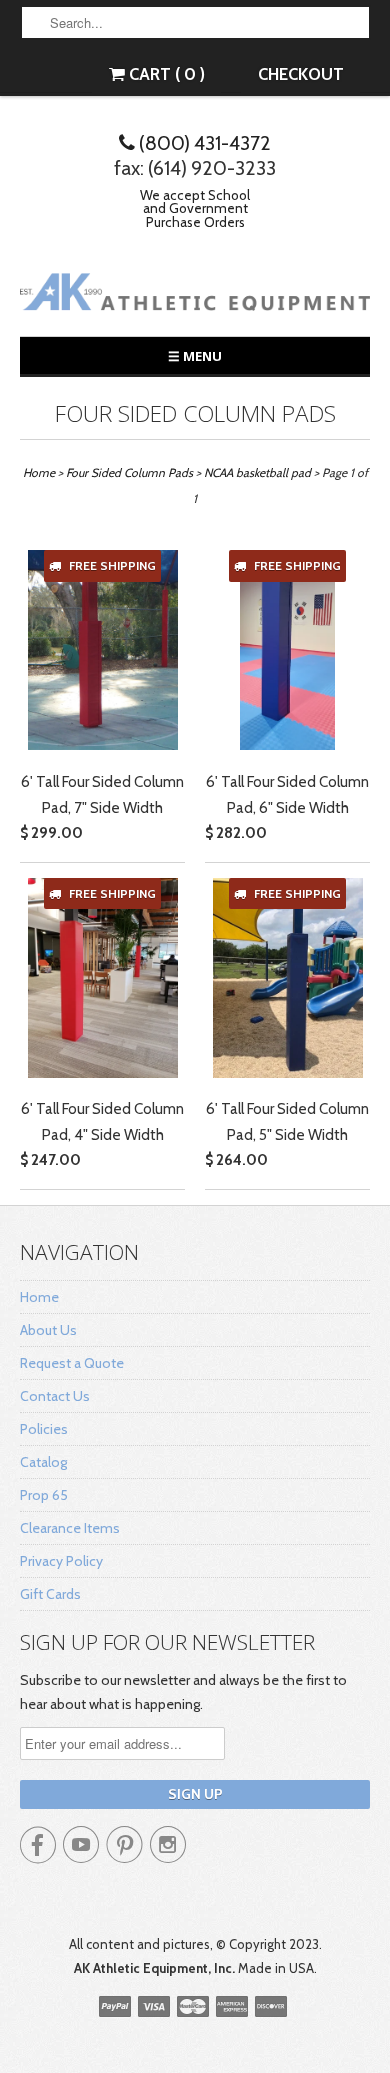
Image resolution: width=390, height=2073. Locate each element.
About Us (48, 1330)
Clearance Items (70, 1528)
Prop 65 (44, 1495)
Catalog (43, 1462)
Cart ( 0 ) (165, 74)
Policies (44, 1429)
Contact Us (55, 1396)
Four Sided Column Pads (195, 413)
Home (39, 1297)
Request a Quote (72, 1363)
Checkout (301, 74)
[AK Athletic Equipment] (195, 295)
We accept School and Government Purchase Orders (195, 208)
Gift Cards (50, 1594)
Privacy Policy (61, 1561)
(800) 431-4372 (203, 143)
